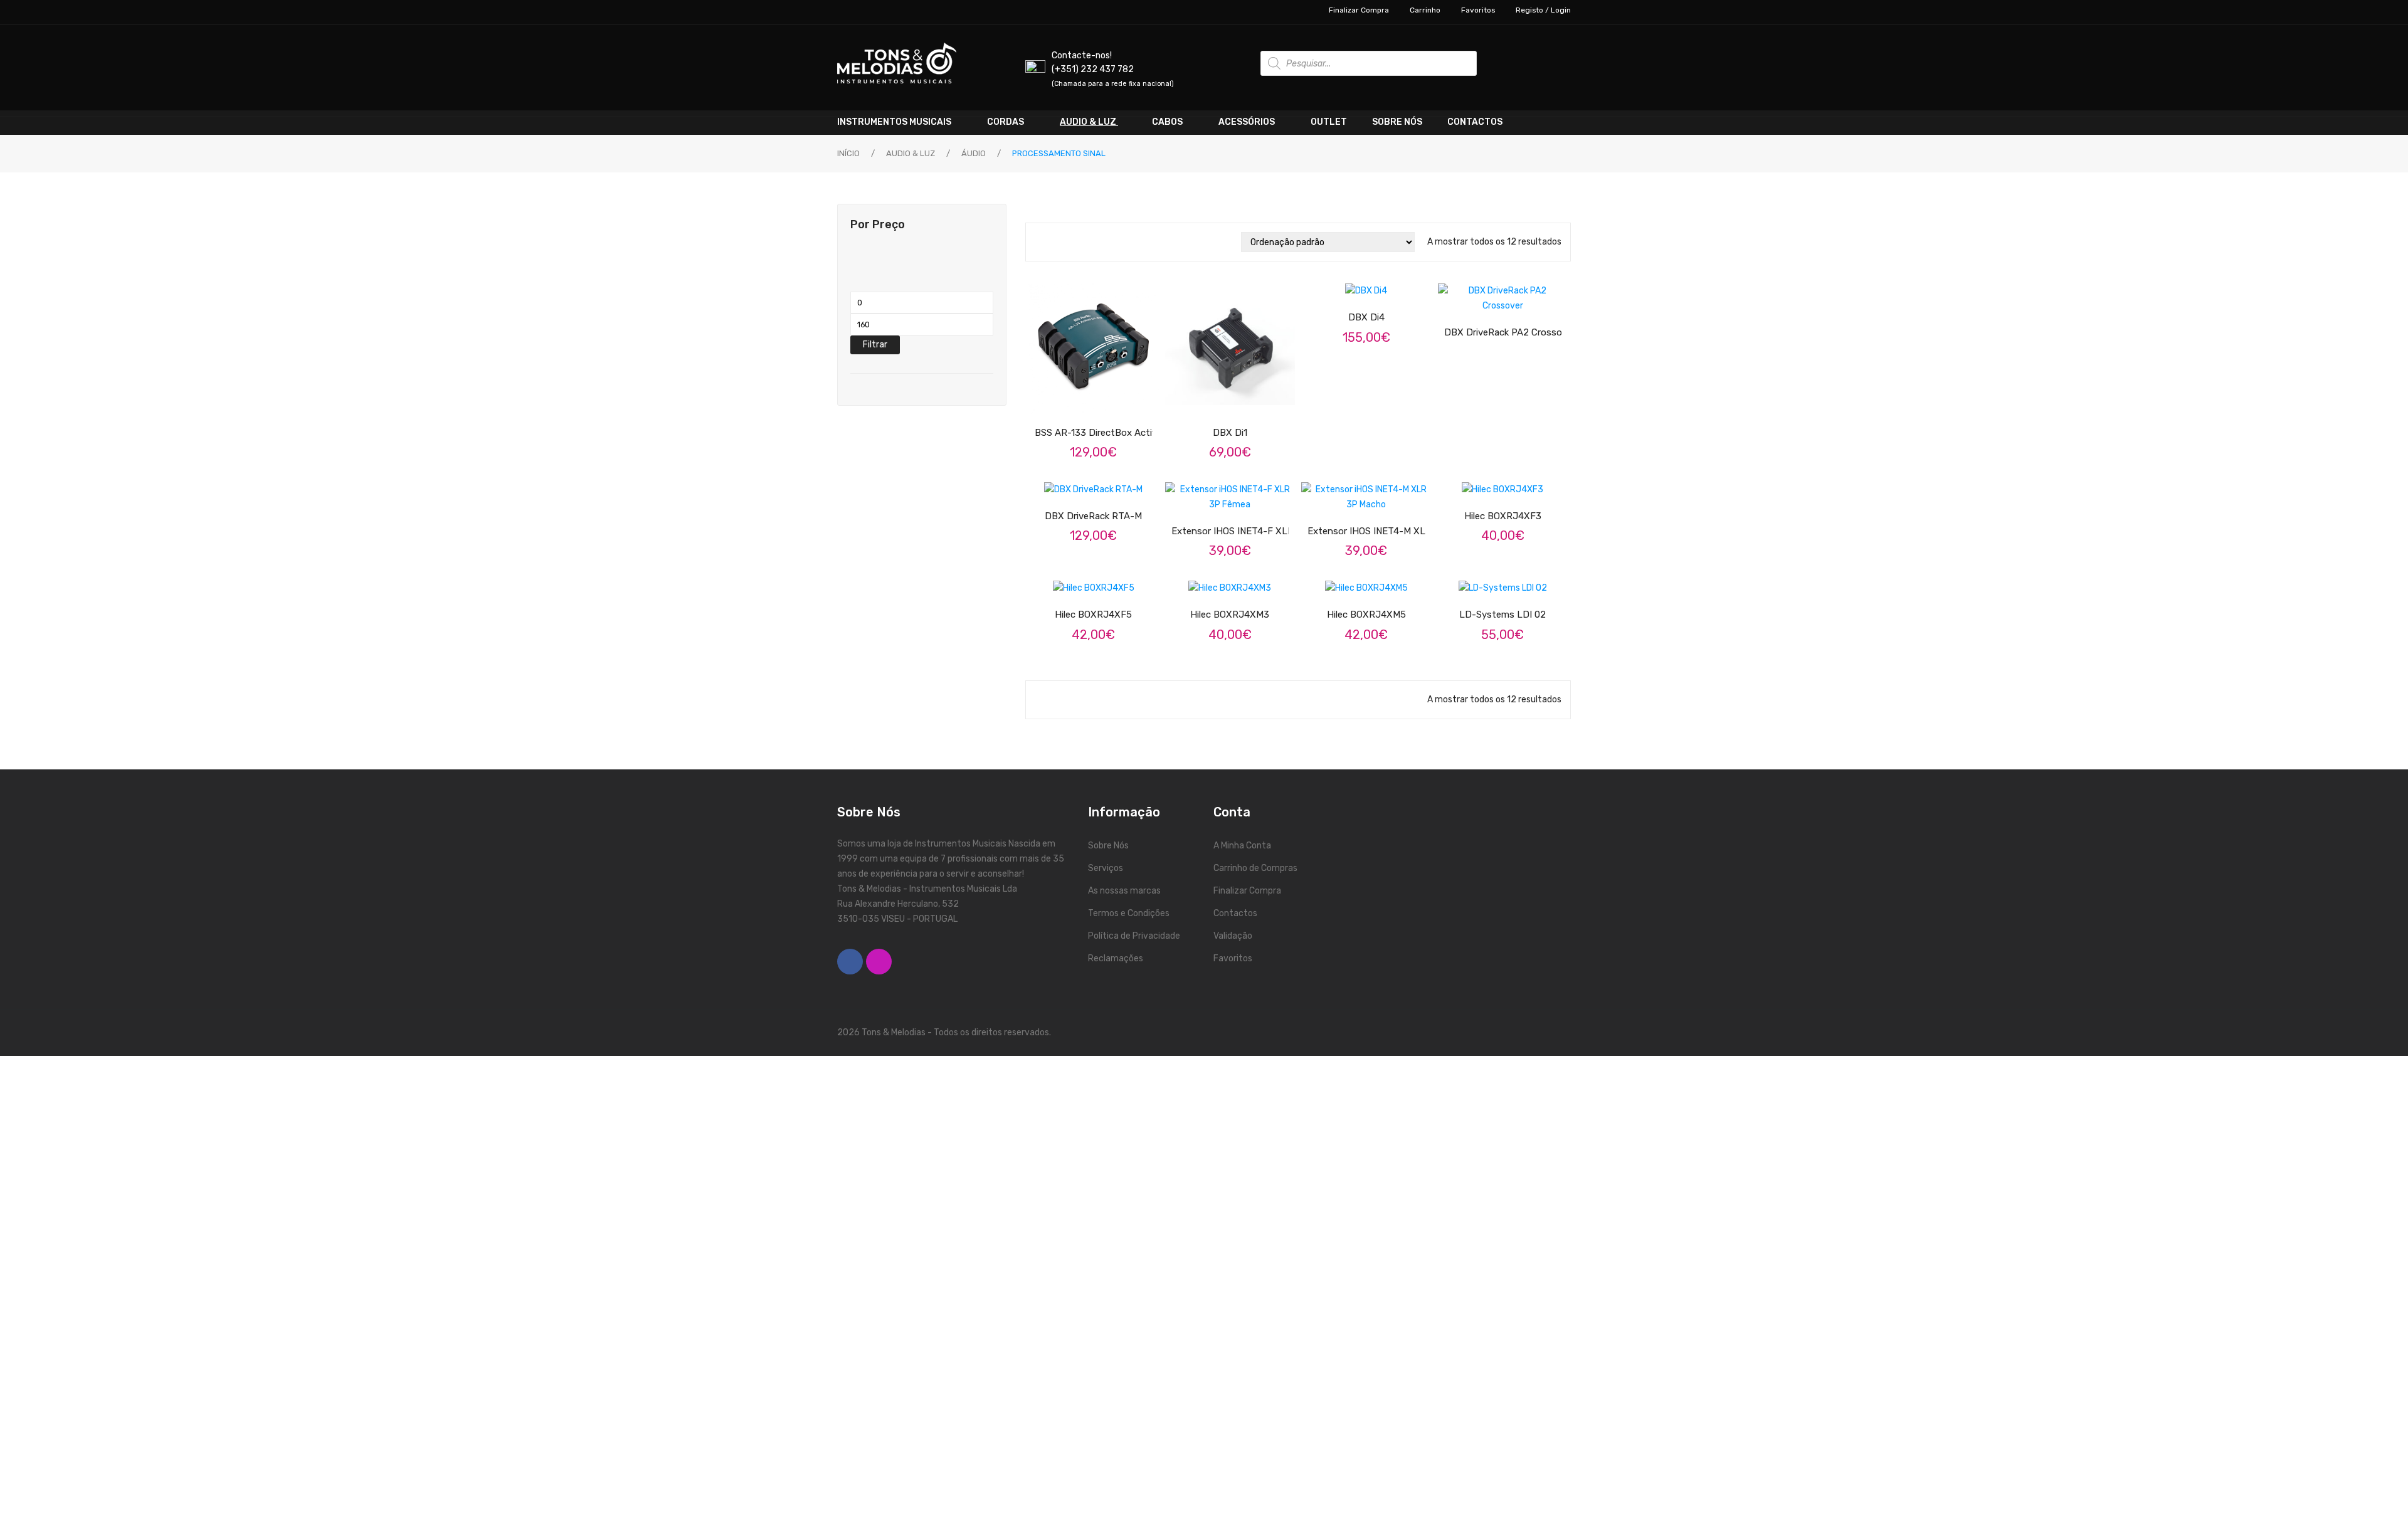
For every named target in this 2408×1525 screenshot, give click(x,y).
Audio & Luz (911, 153)
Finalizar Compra (1359, 10)
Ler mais (1104, 580)
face (850, 962)
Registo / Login (1543, 10)
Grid (1041, 242)
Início (848, 153)
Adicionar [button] (1514, 481)
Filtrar (875, 345)
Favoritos (1478, 10)
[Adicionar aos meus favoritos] (1466, 481)
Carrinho (1425, 10)
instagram (879, 962)
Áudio (974, 153)
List (1059, 242)
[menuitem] (906, 122)
